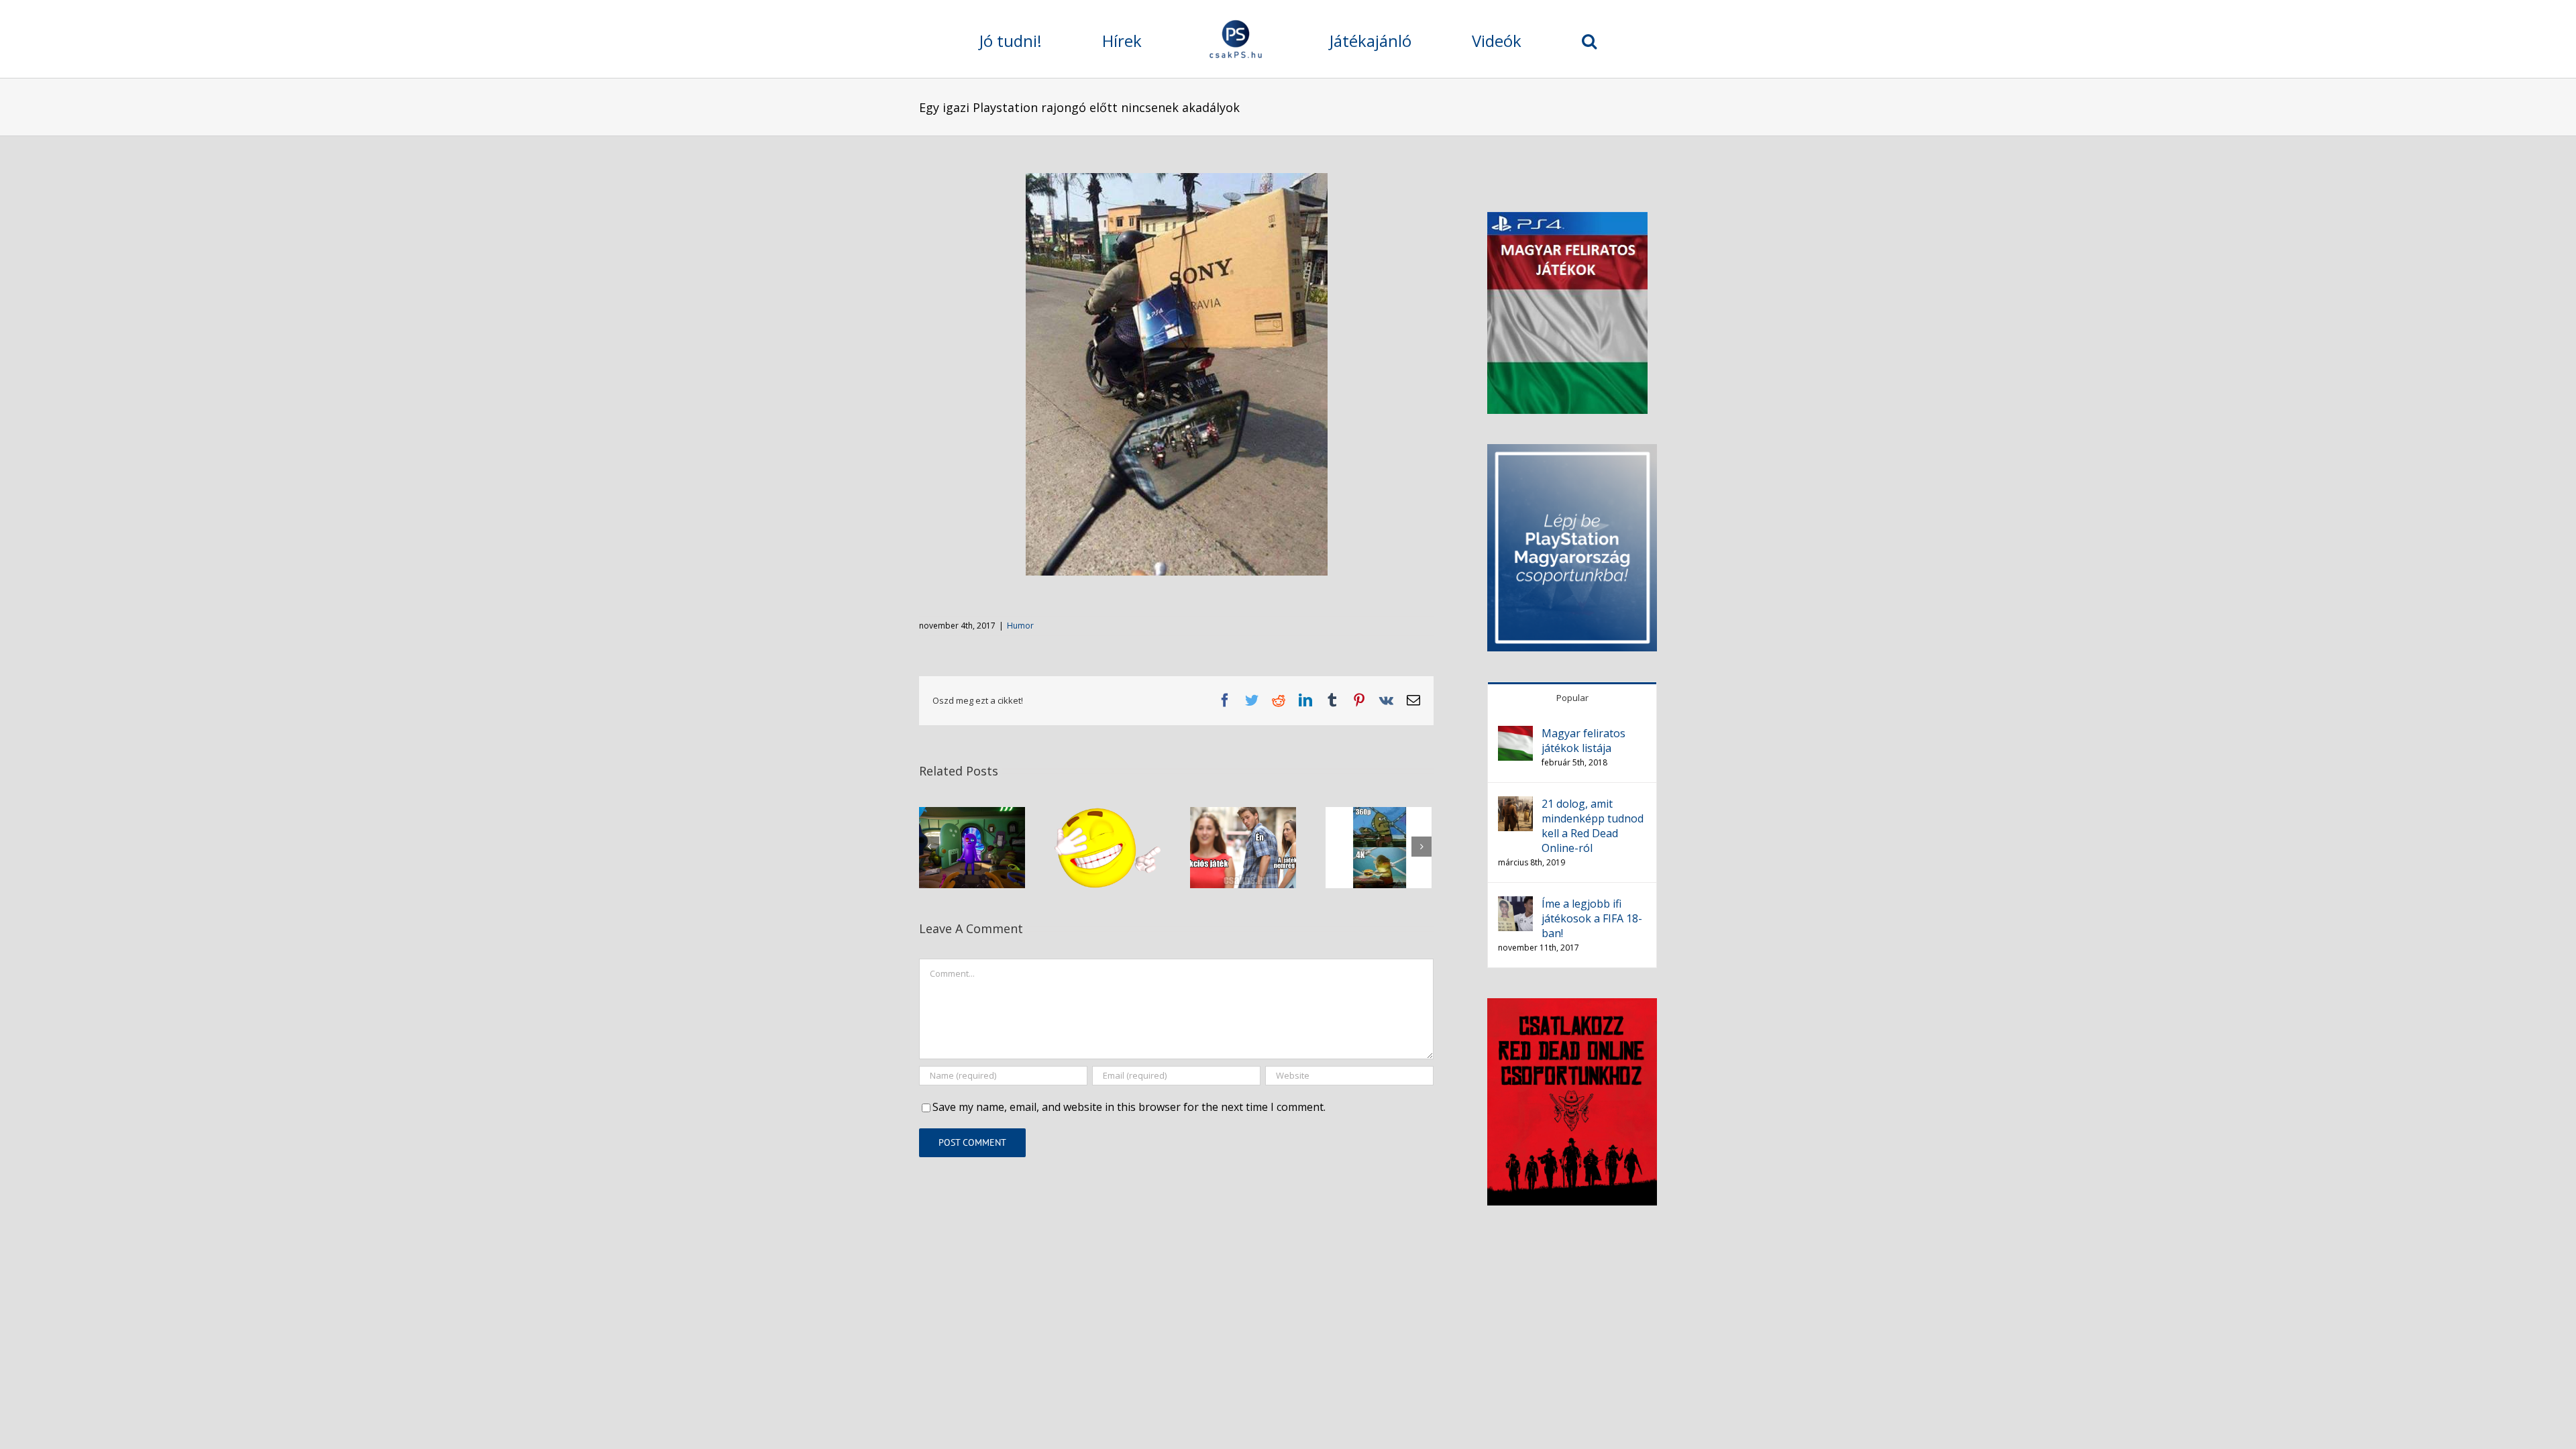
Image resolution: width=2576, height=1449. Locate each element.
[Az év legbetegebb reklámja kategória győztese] (972, 847)
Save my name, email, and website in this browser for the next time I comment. (1129, 1107)
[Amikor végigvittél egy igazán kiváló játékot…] (1108, 847)
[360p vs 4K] (1379, 847)
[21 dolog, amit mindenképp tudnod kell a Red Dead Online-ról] (1515, 804)
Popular (1572, 698)
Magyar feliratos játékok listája (1584, 741)
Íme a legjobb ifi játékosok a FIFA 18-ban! (1592, 918)
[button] (1472, 39)
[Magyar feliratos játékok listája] (1515, 734)
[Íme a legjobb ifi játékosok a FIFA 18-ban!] (1515, 904)
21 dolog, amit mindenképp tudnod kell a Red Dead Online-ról (1593, 826)
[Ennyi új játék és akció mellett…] (1243, 847)
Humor (1020, 626)
